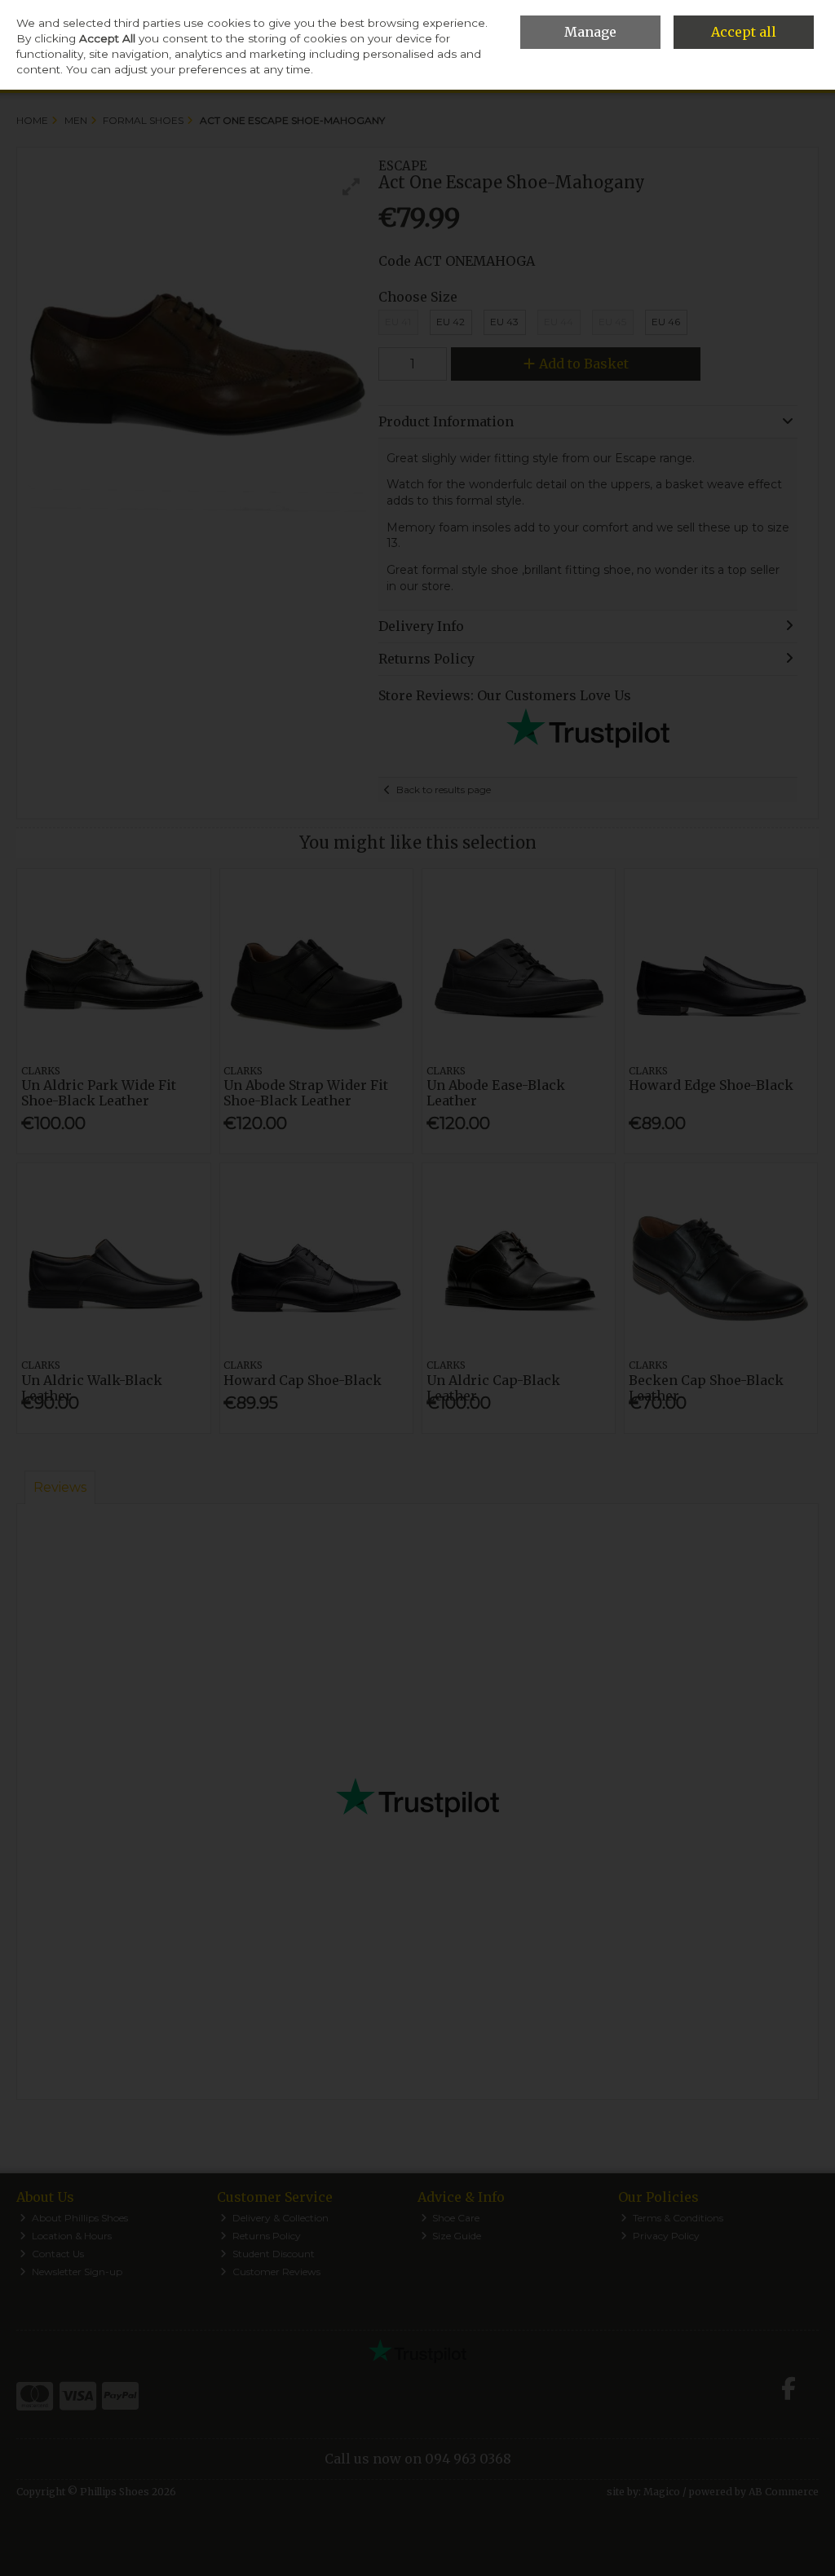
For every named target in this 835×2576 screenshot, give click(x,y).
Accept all (744, 32)
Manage (590, 32)
